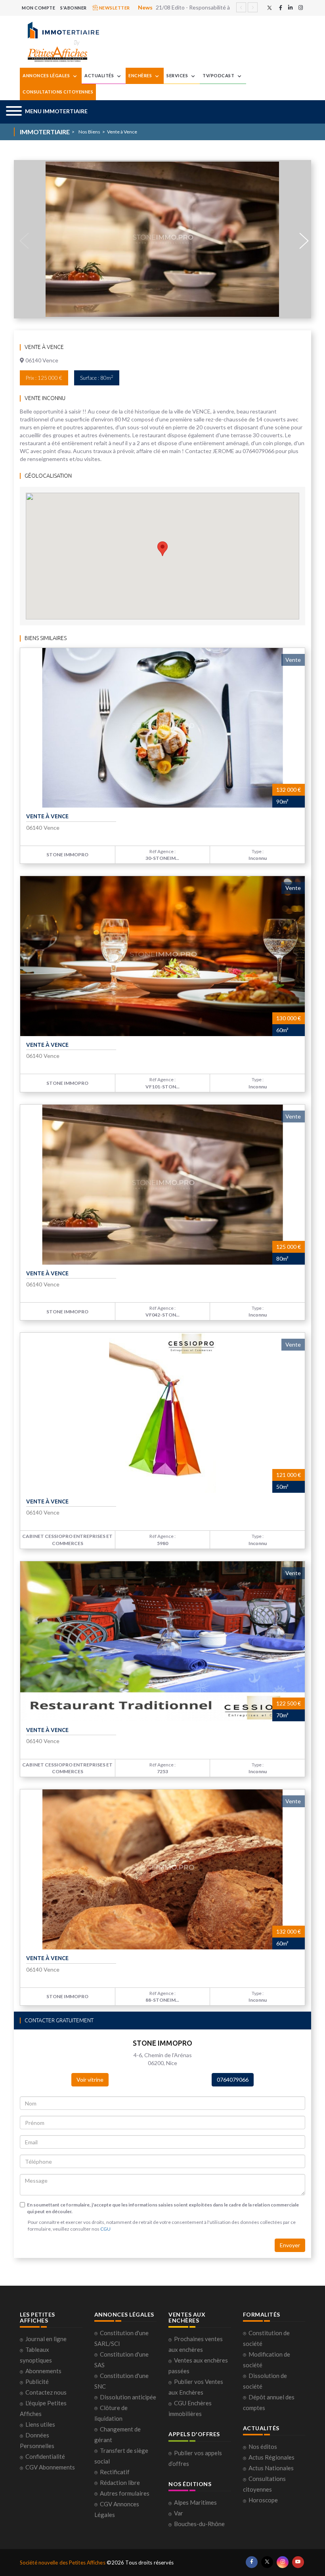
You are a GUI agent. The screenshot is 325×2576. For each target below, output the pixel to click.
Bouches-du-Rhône (199, 2524)
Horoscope (263, 2500)
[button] (47, 112)
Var (179, 2513)
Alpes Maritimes (195, 2502)
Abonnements (43, 2371)
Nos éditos (263, 2446)
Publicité (37, 2382)
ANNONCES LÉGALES (47, 75)
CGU (105, 2229)
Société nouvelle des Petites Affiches (63, 2563)
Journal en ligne (46, 2339)
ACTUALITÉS (100, 75)
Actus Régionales (271, 2457)
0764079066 (233, 2080)
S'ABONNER (74, 8)
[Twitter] (270, 8)
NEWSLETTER (114, 8)
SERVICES (178, 75)
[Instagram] (301, 8)
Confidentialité (45, 2456)
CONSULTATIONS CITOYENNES (58, 92)
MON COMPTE (38, 8)
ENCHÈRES (141, 75)
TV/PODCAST (219, 75)
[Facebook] (281, 8)
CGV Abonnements (50, 2467)
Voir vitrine (90, 2080)
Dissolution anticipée (128, 2397)
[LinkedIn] (290, 8)
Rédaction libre (120, 2483)
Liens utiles (40, 2424)
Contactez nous (46, 2392)
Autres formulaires (125, 2493)
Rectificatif (115, 2472)
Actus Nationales (271, 2468)
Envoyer (290, 2245)
